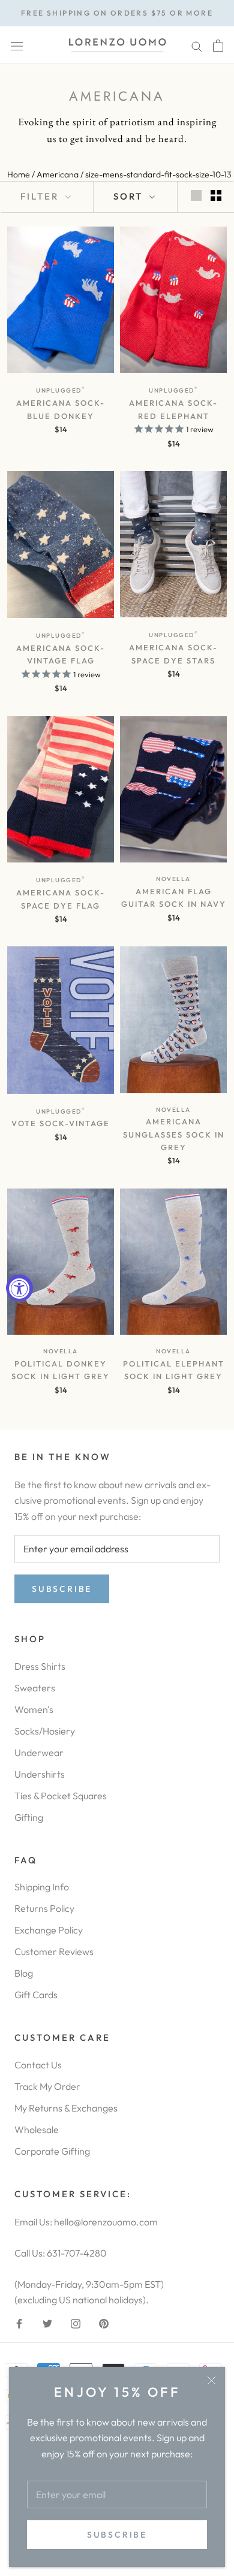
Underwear (39, 1752)
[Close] (211, 2380)
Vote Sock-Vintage (61, 1123)
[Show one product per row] (196, 195)
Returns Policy (44, 1908)
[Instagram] (76, 2322)
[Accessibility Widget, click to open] (19, 1288)
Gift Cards (36, 1995)
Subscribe (117, 2535)
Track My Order (47, 2086)
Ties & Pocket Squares (61, 1796)
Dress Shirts (40, 1666)
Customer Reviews (54, 1951)
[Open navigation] (17, 45)
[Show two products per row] (216, 195)
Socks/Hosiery (45, 1731)
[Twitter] (47, 2322)
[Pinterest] (104, 2322)
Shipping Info (42, 1887)
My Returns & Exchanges (66, 2108)
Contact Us (38, 2065)
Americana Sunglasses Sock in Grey (174, 1134)
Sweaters (35, 1688)
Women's (34, 1709)
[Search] (197, 45)
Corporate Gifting (52, 2151)
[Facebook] (19, 2322)
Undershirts (40, 1774)
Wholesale (37, 2129)
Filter (41, 196)
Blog (24, 1973)
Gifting (29, 1817)
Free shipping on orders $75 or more (117, 13)
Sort (130, 196)
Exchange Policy (49, 1930)
